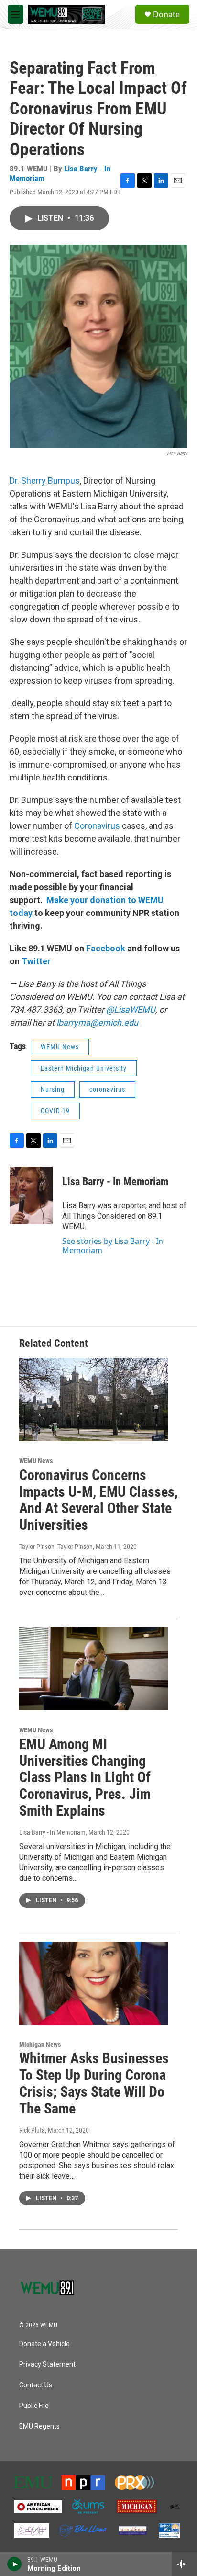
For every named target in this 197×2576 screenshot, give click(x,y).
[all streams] (184, 2564)
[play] (15, 2564)
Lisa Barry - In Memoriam (115, 1181)
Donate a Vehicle (44, 2344)
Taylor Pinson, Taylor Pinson (56, 1547)
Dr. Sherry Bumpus (45, 480)
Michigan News (40, 2045)
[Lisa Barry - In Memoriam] (31, 1196)
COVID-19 (55, 1111)
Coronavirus (97, 826)
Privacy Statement (47, 2365)
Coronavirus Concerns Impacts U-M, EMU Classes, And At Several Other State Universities (98, 1500)
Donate (166, 14)
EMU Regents (39, 2426)
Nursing (53, 1089)
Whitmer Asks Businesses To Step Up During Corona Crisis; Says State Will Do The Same (94, 2083)
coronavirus (107, 1089)
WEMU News (60, 1047)
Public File (34, 2406)
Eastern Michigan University (84, 1068)
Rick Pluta (32, 2130)
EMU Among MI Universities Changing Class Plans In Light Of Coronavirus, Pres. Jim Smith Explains (85, 1777)
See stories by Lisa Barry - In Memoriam (113, 1245)
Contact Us (36, 2385)
